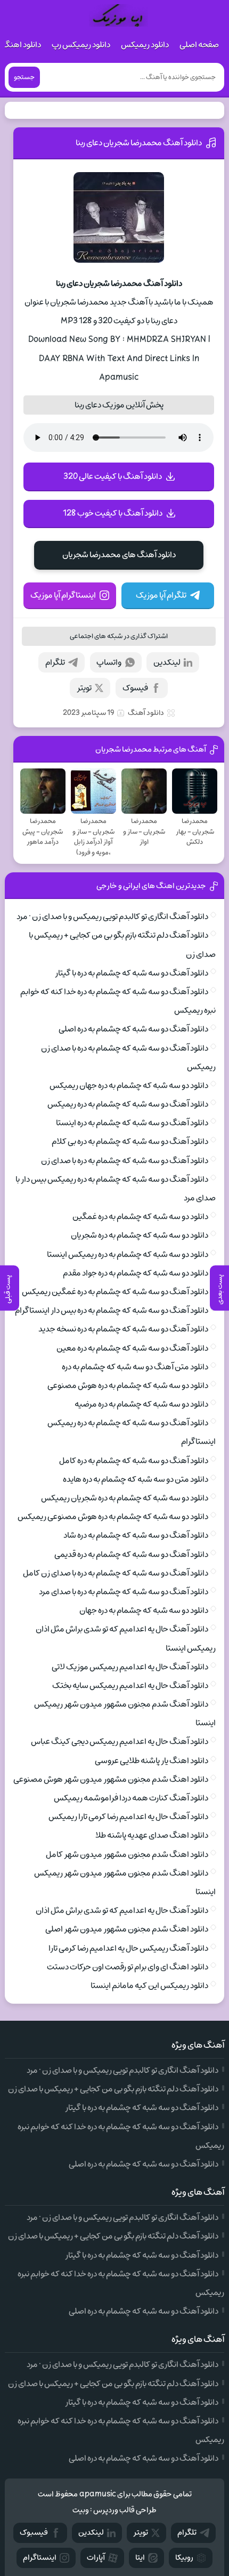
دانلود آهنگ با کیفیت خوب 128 (113, 513)
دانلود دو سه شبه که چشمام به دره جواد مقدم (136, 1273)
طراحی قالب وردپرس (125, 2510)
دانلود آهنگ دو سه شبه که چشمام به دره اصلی (133, 1029)
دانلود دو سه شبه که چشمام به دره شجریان (140, 1235)
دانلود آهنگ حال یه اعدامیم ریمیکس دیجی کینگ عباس (120, 1741)
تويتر (141, 2533)
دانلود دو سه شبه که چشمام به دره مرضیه (141, 1404)
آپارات (96, 2558)
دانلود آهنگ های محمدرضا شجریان (119, 555)
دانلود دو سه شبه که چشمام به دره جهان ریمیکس (129, 1086)
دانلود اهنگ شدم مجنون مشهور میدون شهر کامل (127, 1854)
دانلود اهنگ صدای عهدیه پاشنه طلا (152, 1835)
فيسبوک (34, 2533)
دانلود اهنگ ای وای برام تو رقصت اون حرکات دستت (128, 1967)
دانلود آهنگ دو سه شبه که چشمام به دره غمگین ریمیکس (115, 1292)
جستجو (24, 77)
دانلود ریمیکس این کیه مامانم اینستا (149, 1986)
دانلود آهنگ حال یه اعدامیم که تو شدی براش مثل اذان (122, 1910)
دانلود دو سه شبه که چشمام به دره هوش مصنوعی (128, 1386)
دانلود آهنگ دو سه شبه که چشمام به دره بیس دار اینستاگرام (112, 1310)
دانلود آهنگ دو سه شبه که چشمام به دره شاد (136, 1535)
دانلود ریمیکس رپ (81, 45)
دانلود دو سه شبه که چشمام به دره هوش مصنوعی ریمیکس (113, 1517)
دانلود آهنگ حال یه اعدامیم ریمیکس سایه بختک (130, 1686)
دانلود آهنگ (146, 713)
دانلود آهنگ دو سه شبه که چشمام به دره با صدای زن (125, 1161)
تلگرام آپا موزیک (161, 595)
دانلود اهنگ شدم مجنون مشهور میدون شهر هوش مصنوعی (111, 1779)
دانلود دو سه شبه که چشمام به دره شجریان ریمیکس (125, 1498)
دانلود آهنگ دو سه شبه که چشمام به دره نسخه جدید (123, 1329)
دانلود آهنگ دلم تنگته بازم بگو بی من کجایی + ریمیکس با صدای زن (113, 2089)
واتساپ (109, 662)
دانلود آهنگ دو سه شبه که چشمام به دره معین (132, 1348)
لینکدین (167, 662)
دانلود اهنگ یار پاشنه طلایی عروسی (152, 1761)
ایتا (140, 2558)
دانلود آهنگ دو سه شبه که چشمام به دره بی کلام (130, 1141)
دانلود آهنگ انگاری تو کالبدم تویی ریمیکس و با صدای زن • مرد (112, 917)
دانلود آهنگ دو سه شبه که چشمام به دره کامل (134, 1461)
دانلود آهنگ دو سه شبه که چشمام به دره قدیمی (131, 1554)
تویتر (84, 688)
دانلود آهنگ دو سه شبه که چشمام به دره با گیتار (132, 973)
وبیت (81, 2510)
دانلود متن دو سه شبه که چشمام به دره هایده (136, 1479)
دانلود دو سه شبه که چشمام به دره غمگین (140, 1217)
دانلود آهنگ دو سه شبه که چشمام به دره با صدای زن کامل (116, 1573)
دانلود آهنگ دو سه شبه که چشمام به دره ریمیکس (128, 1104)
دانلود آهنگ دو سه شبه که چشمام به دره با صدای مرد (124, 1592)
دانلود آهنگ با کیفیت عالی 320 (113, 476)
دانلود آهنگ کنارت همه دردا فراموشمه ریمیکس (131, 1798)
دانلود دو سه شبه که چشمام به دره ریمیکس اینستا (128, 1254)
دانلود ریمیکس (145, 45)
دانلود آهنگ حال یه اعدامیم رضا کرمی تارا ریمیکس (128, 1817)
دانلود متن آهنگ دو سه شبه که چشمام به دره (135, 1367)
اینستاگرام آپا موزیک (63, 595)
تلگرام (55, 662)
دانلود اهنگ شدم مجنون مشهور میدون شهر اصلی (127, 1929)
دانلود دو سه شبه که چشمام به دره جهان (144, 1610)
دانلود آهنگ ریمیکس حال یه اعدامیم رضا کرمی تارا (128, 1948)
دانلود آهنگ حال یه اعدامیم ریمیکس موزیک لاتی (130, 1667)
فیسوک (135, 688)
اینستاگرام (40, 2558)
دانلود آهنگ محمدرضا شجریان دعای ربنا (139, 143)
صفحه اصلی (199, 45)
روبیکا (184, 2558)
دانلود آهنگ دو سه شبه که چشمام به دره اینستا (132, 1123)
